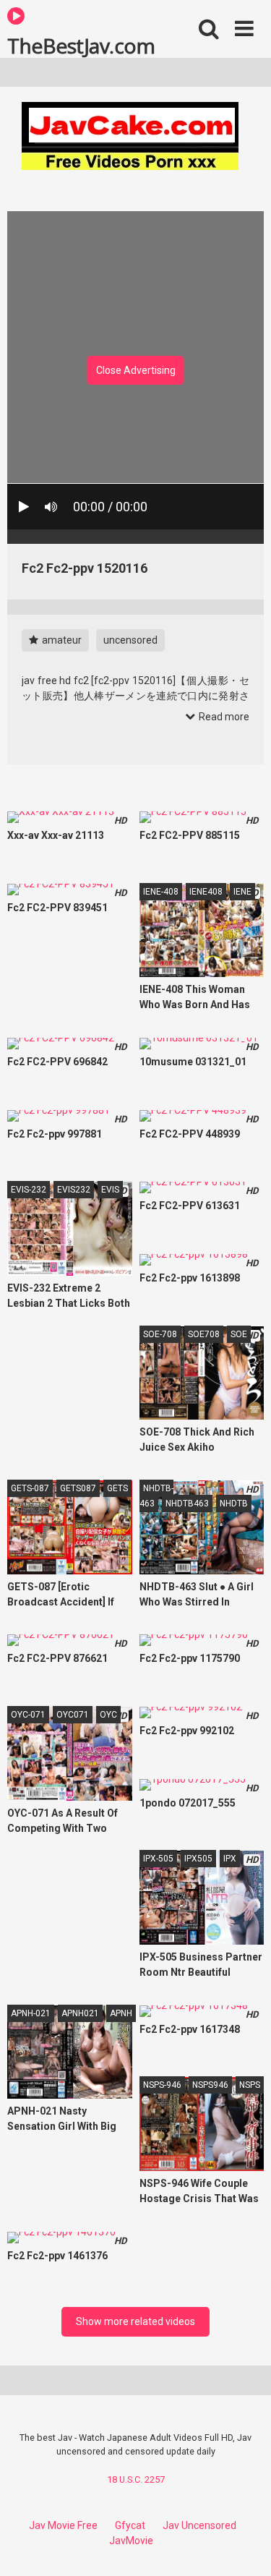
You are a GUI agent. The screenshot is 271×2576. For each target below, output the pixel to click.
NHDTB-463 (156, 1496)
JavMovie (131, 2541)
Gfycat (130, 2525)
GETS (117, 1488)
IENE (242, 892)
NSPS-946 (162, 2085)
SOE (239, 1334)
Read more (223, 717)
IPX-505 (158, 1859)
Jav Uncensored (199, 2525)
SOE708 (204, 1334)
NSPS (250, 2085)
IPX (230, 1859)
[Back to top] (244, 2547)
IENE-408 (161, 892)
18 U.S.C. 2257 (136, 2479)
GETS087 (78, 1488)
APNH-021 (31, 2013)
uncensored (130, 640)
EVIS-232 (29, 1190)
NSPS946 (210, 2085)
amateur (61, 640)
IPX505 (198, 1859)
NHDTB (234, 1504)
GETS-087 (30, 1488)
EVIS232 (74, 1190)
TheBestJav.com (81, 45)
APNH (121, 2013)
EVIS (110, 1190)
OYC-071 (28, 1715)
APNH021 (80, 2013)
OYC (108, 1715)
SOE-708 (160, 1334)
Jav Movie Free (63, 2525)
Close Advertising (136, 370)
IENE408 (206, 892)
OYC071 (73, 1715)
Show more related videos (135, 2321)
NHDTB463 (187, 1504)
